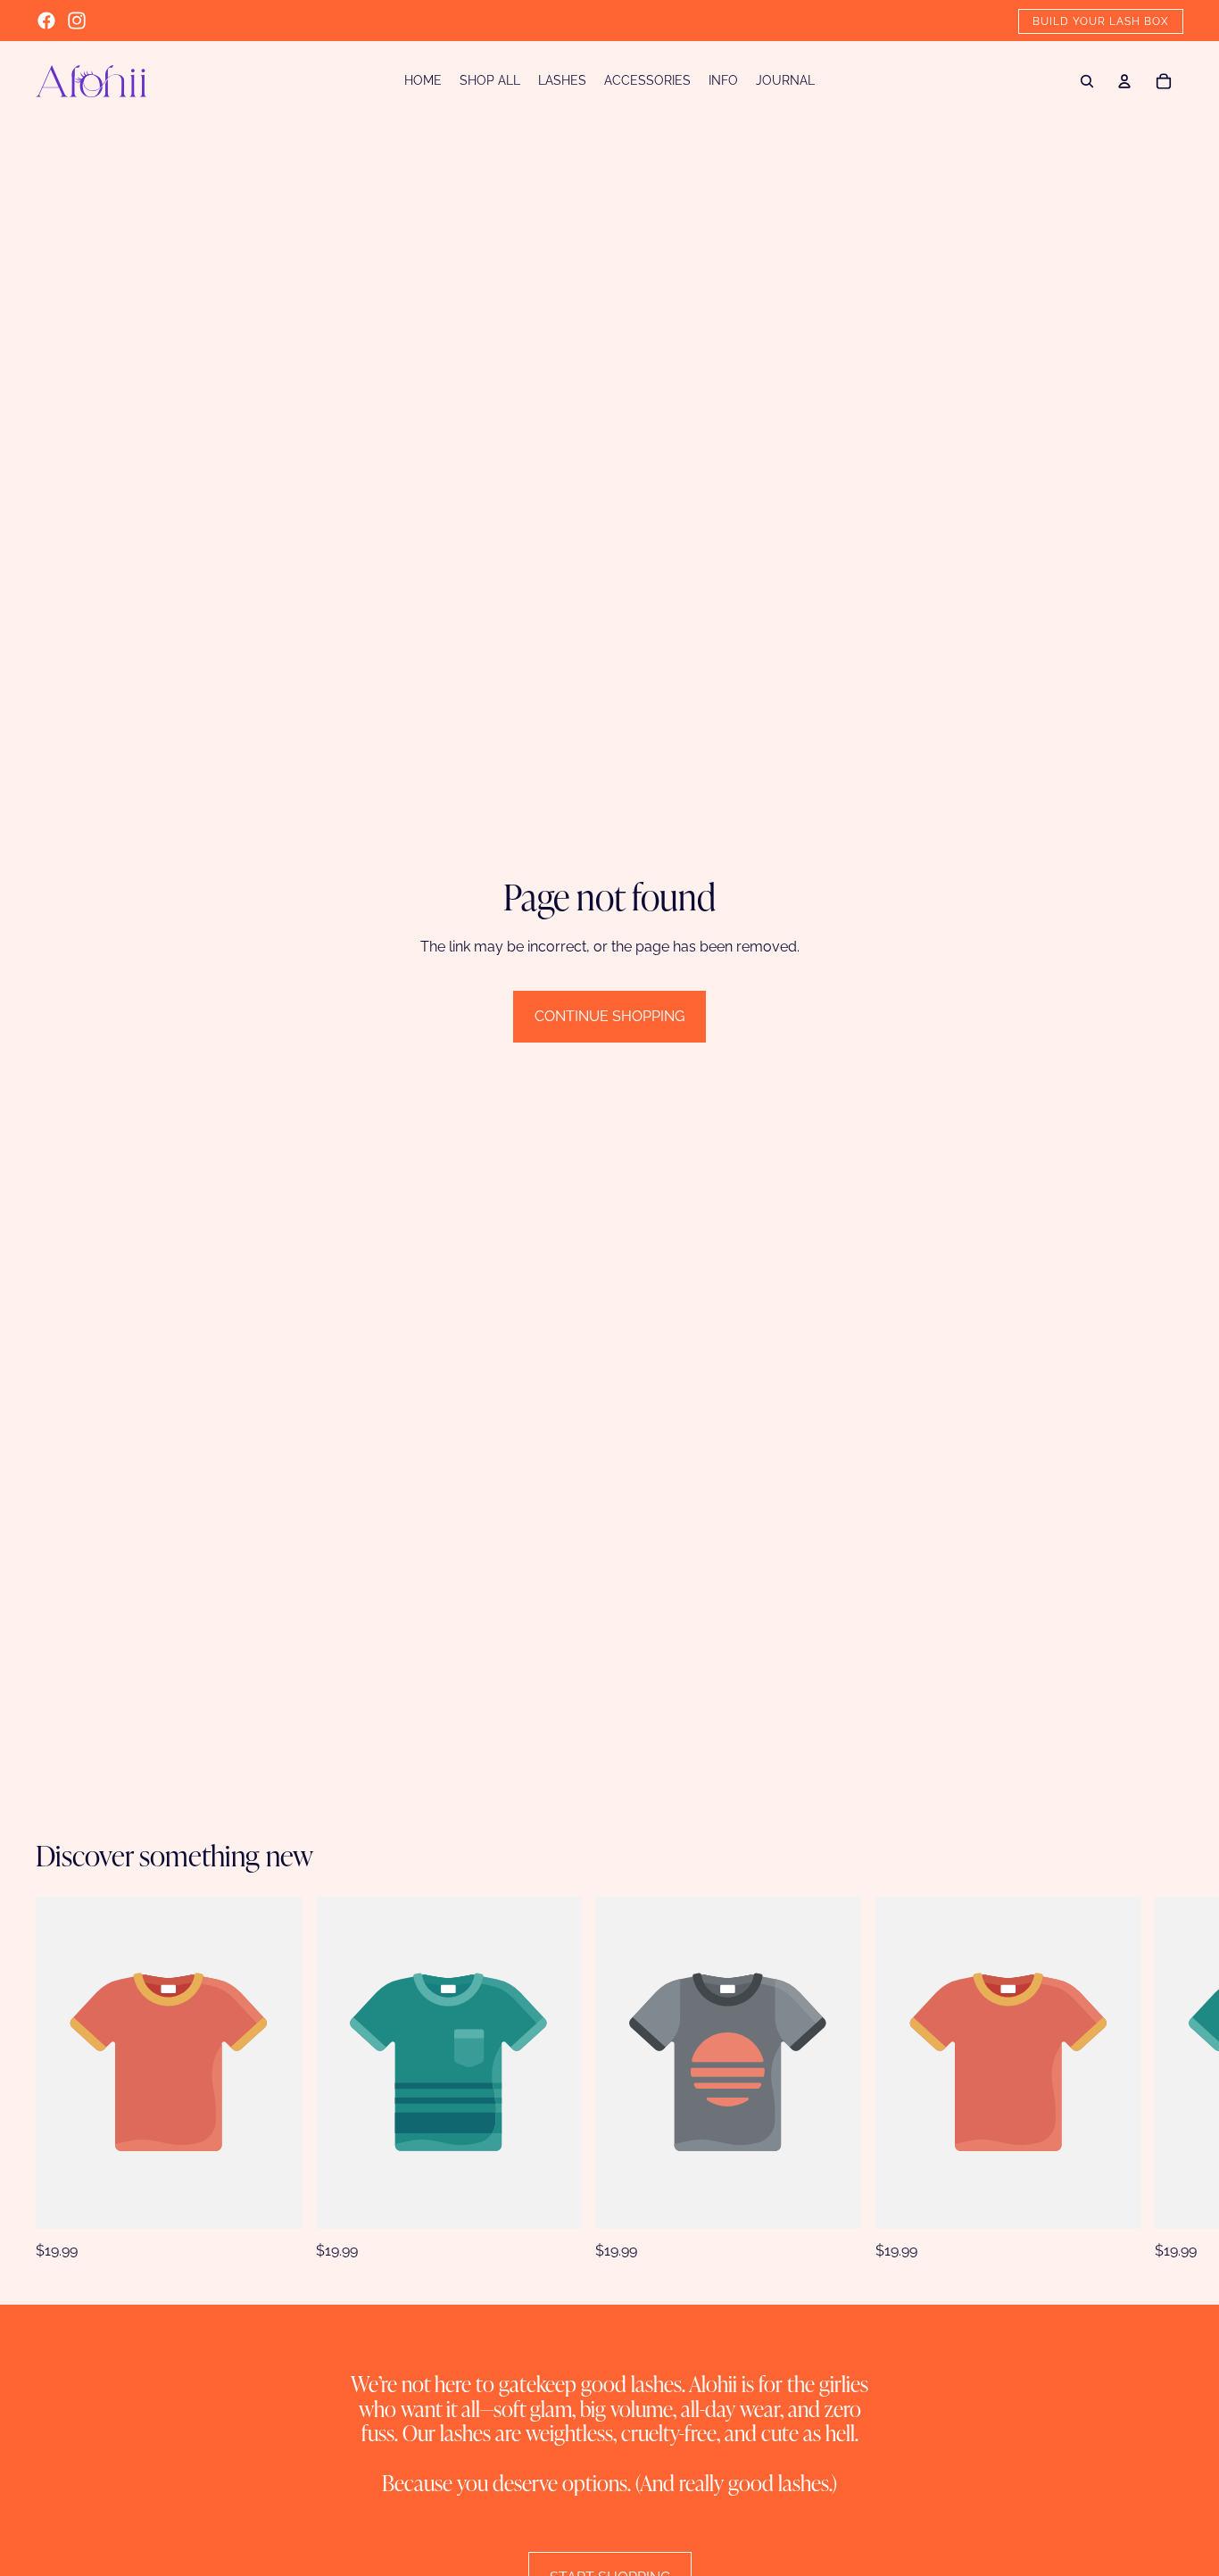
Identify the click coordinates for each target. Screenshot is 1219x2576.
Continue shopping (609, 1016)
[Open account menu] (1124, 81)
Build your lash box (1101, 21)
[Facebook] (46, 21)
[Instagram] (77, 21)
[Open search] (1087, 81)
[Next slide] (1173, 2079)
